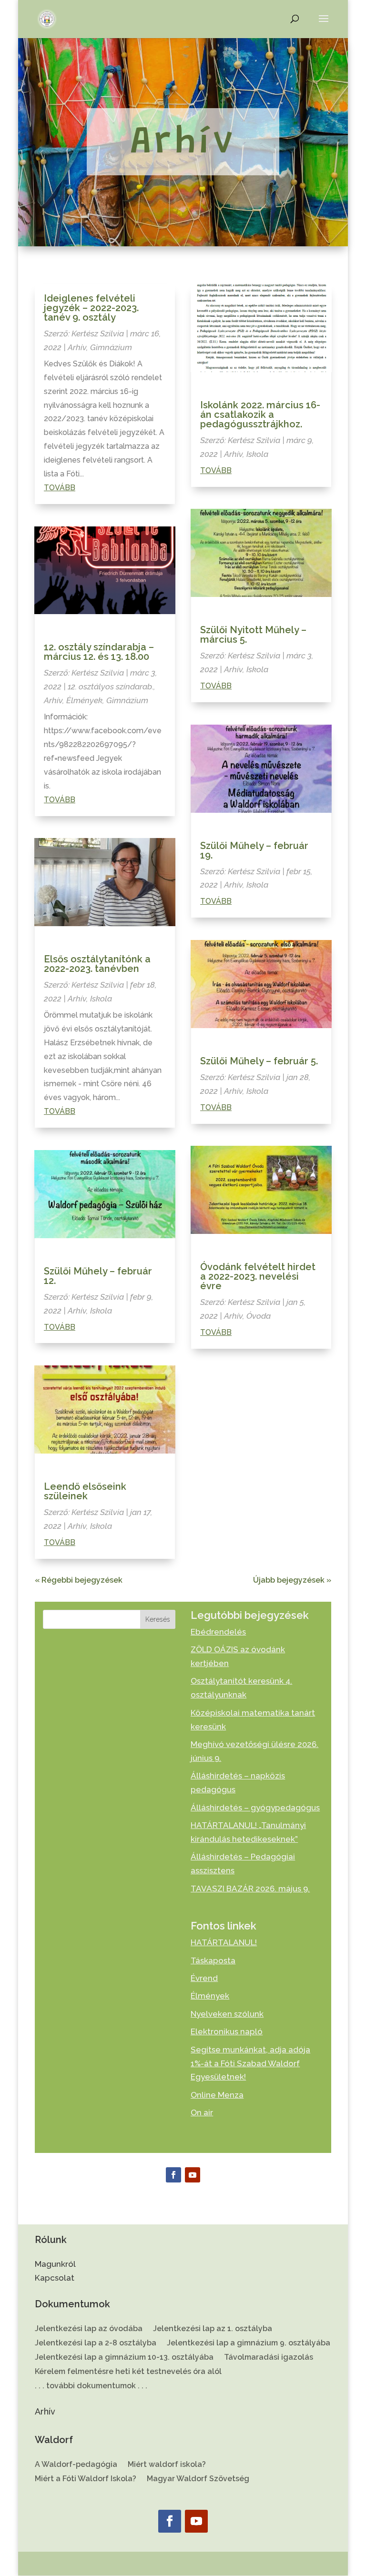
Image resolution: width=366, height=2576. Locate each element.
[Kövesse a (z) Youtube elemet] (193, 2175)
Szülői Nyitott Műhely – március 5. (253, 635)
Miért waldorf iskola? (167, 2465)
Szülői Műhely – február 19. (254, 850)
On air (202, 2112)
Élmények (84, 700)
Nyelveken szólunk (227, 2014)
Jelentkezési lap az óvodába (89, 2329)
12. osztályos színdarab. (111, 687)
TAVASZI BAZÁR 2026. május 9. (250, 1889)
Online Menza (217, 2095)
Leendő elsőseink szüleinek (85, 1491)
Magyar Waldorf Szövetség (198, 2479)
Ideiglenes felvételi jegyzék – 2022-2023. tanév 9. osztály (91, 308)
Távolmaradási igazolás (269, 2358)
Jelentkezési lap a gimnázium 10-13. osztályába (124, 2358)
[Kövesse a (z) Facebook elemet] (173, 2175)
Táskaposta (213, 1960)
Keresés (158, 1619)
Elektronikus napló (227, 2031)
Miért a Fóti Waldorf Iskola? (86, 2479)
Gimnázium (111, 347)
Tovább (60, 488)
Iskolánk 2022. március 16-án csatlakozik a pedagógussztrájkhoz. (260, 414)
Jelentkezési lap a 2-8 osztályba (96, 2344)
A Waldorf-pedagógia (76, 2465)
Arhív (77, 347)
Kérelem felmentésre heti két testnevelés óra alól (128, 2372)
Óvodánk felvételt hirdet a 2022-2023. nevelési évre (258, 1276)
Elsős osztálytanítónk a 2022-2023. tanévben (97, 964)
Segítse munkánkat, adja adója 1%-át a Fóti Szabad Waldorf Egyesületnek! (250, 2063)
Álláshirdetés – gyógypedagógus (255, 1808)
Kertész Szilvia (98, 333)
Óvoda (259, 1316)
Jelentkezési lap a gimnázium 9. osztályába (249, 2344)
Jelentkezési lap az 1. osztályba (213, 2329)
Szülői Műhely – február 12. (98, 1276)
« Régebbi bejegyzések (79, 1580)
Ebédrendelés (218, 1632)
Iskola (101, 999)
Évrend (204, 1978)
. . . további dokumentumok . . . (91, 2386)
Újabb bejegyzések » (292, 1580)
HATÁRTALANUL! (224, 1942)
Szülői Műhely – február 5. (259, 1061)
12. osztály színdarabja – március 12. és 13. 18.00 (99, 652)
